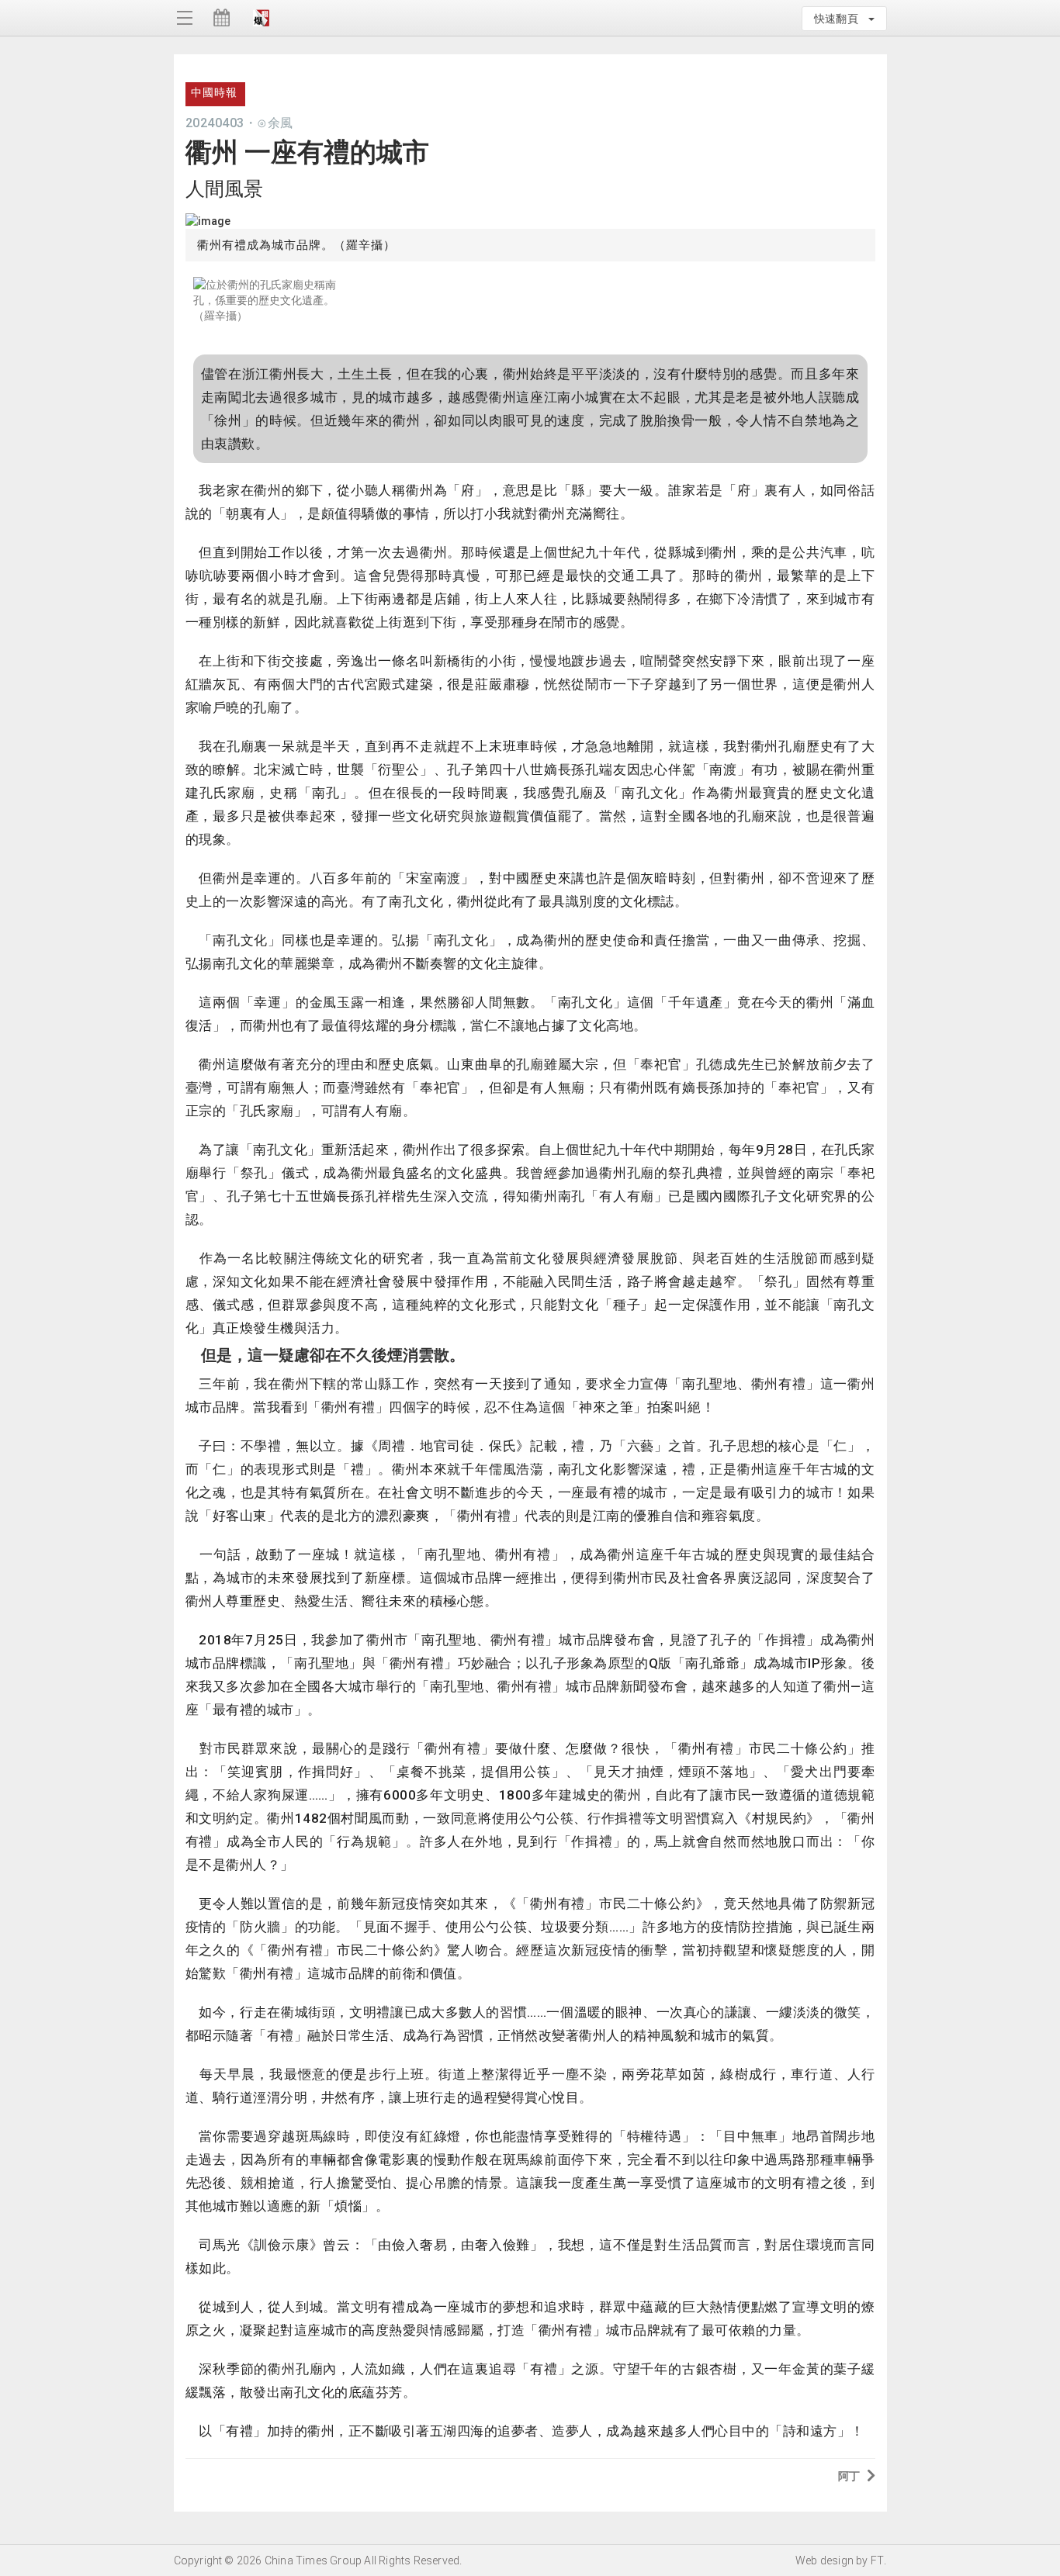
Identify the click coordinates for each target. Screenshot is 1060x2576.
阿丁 (849, 2476)
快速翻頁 (840, 19)
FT (877, 2560)
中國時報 (214, 92)
